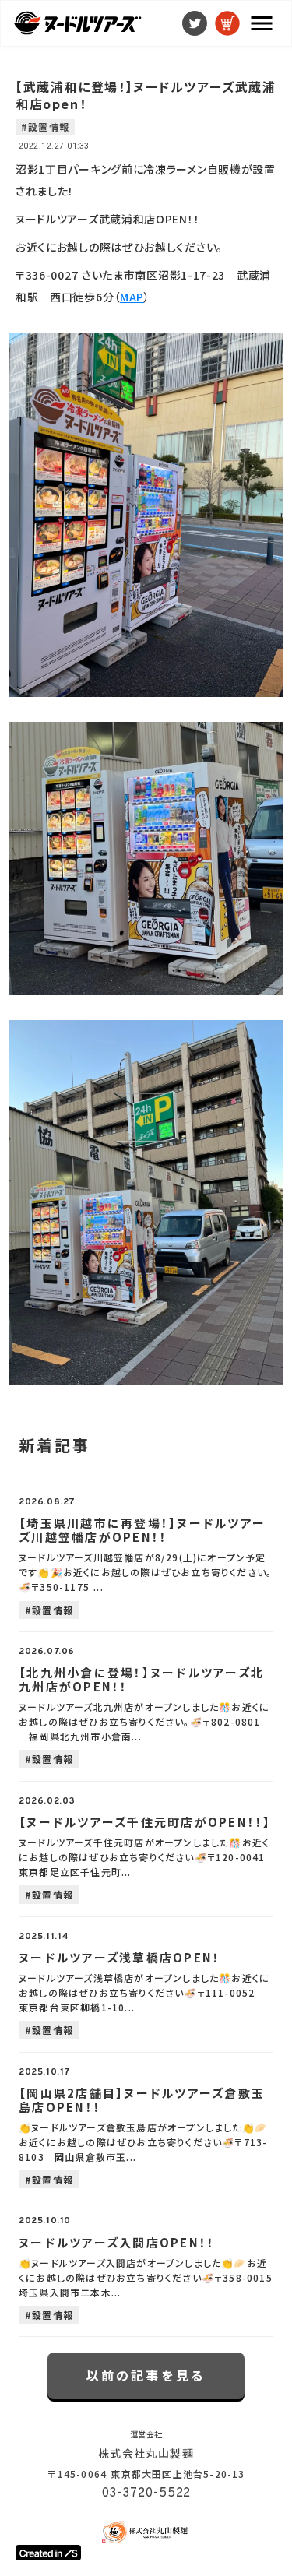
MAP (132, 297)
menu (262, 23)
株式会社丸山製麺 (146, 2453)
